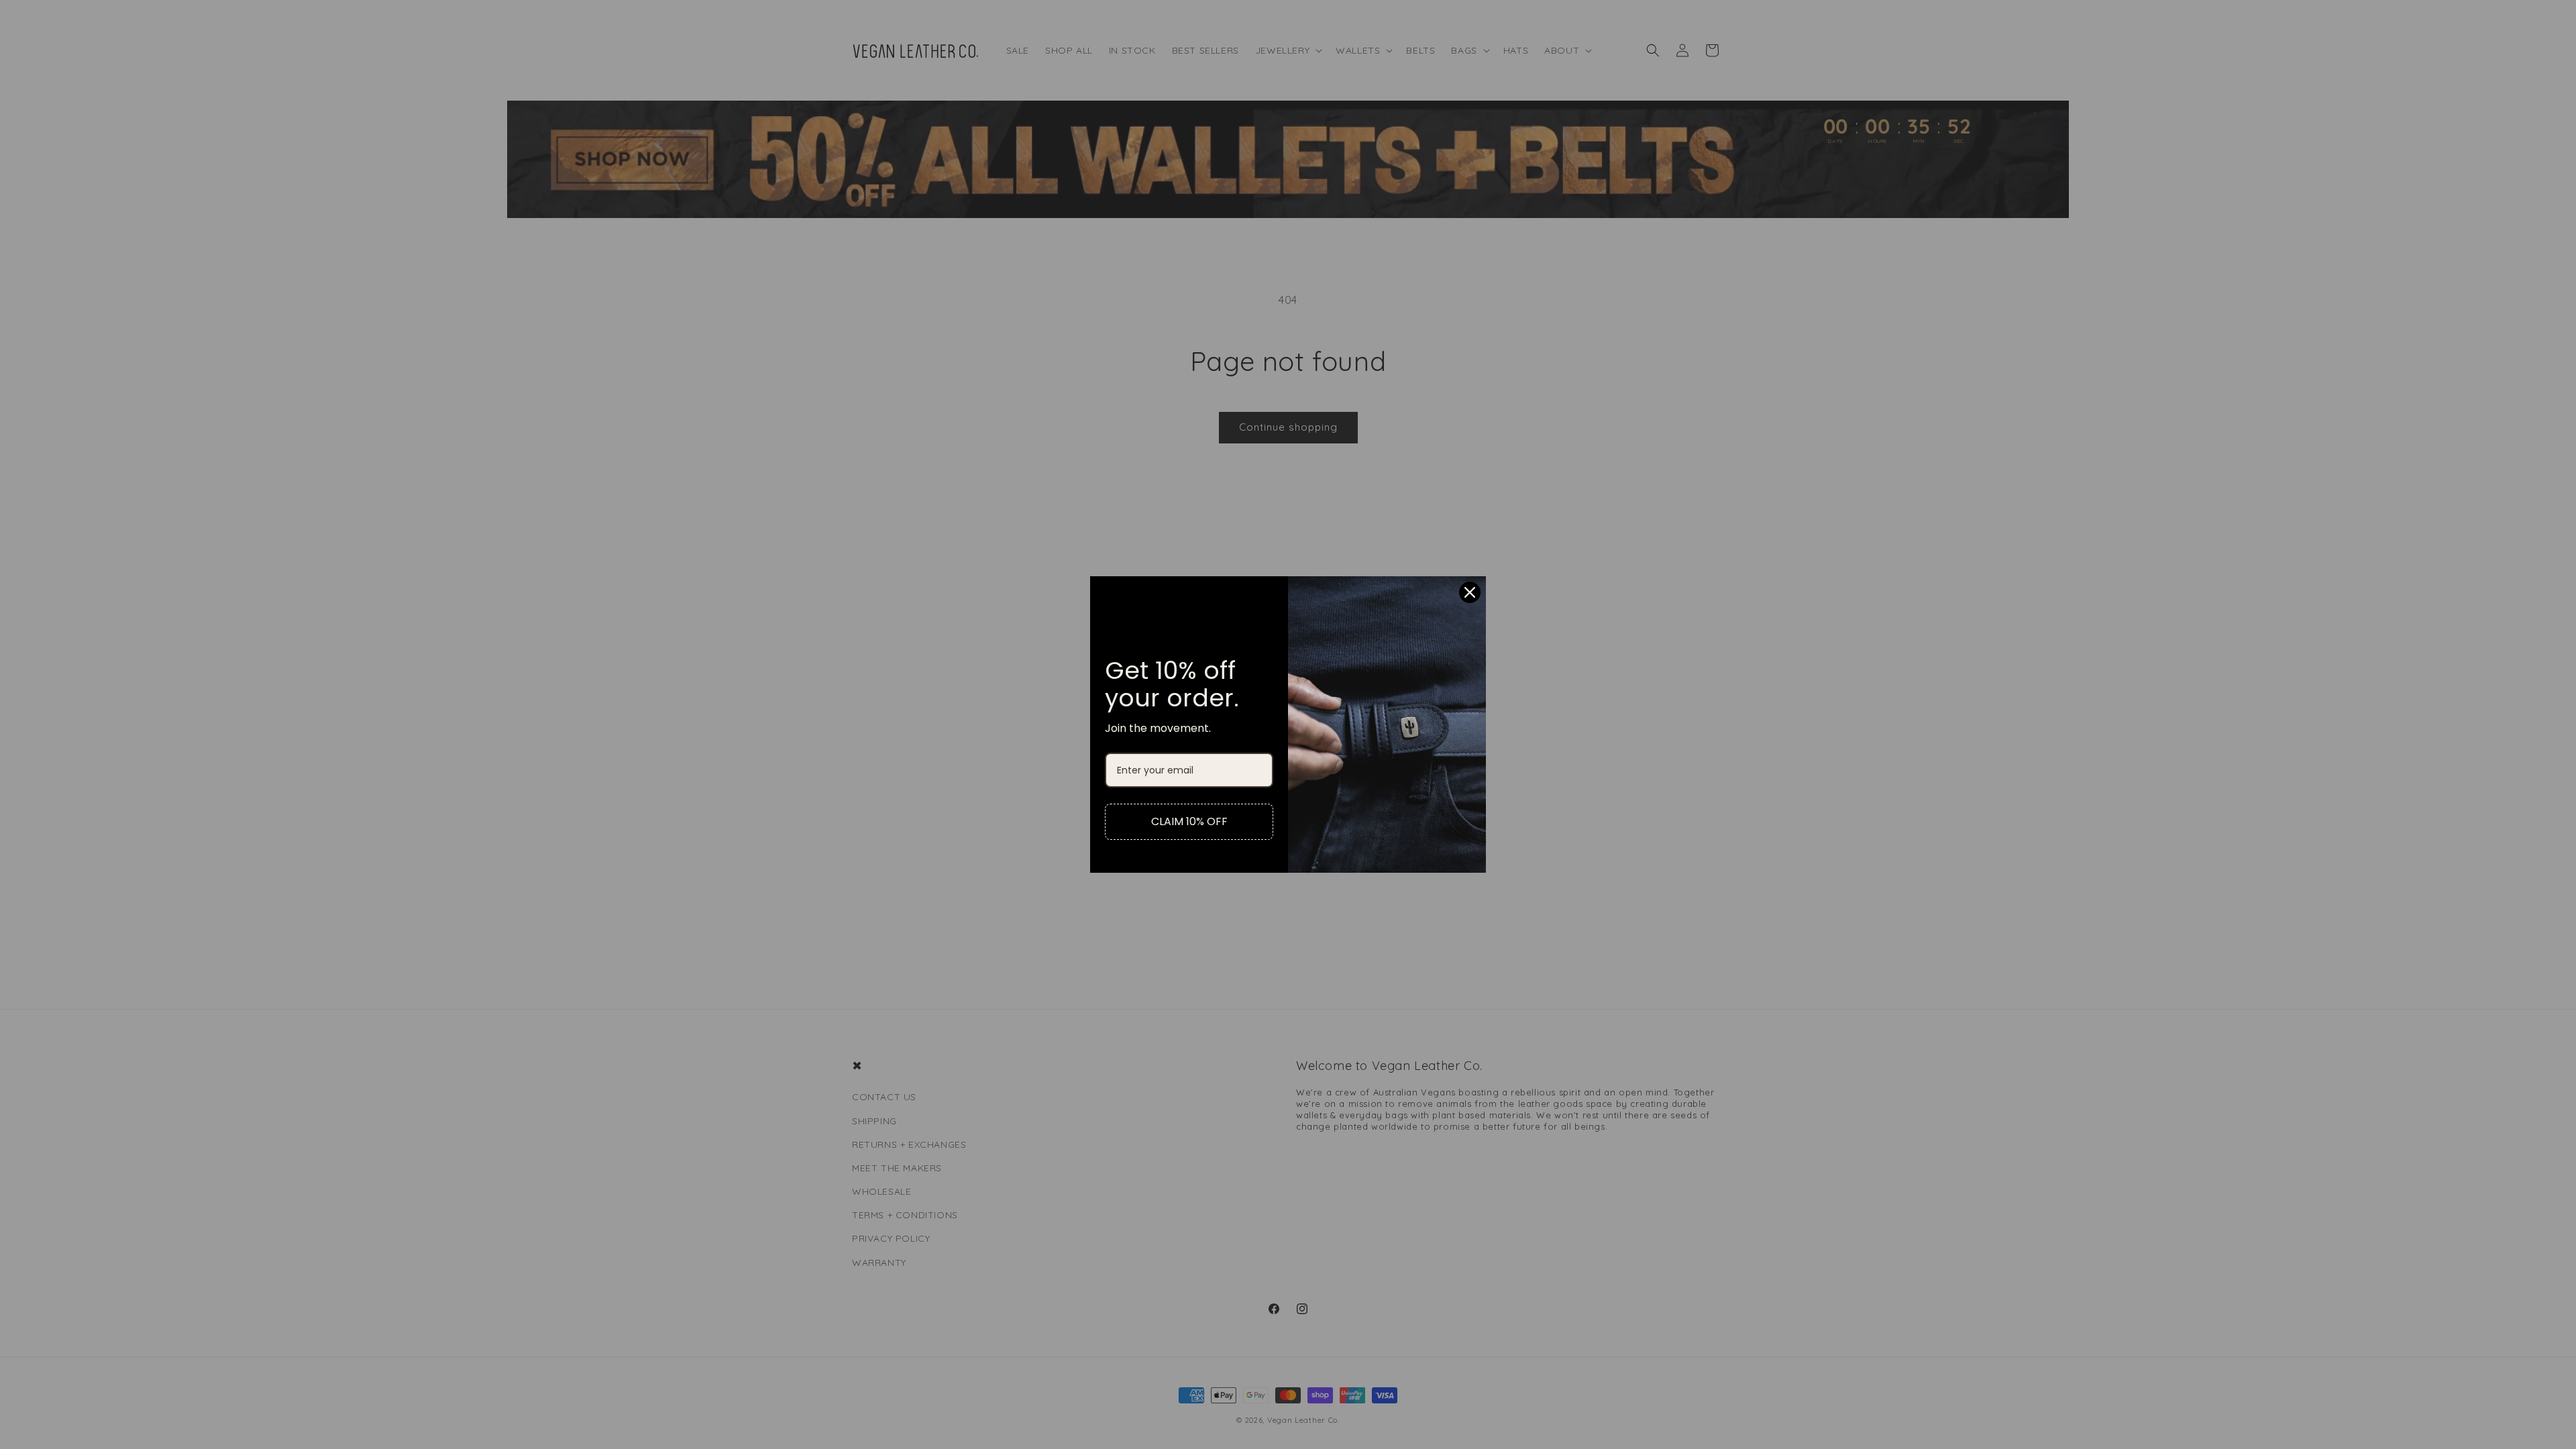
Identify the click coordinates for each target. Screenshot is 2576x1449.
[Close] (1470, 592)
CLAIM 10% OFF (1189, 821)
